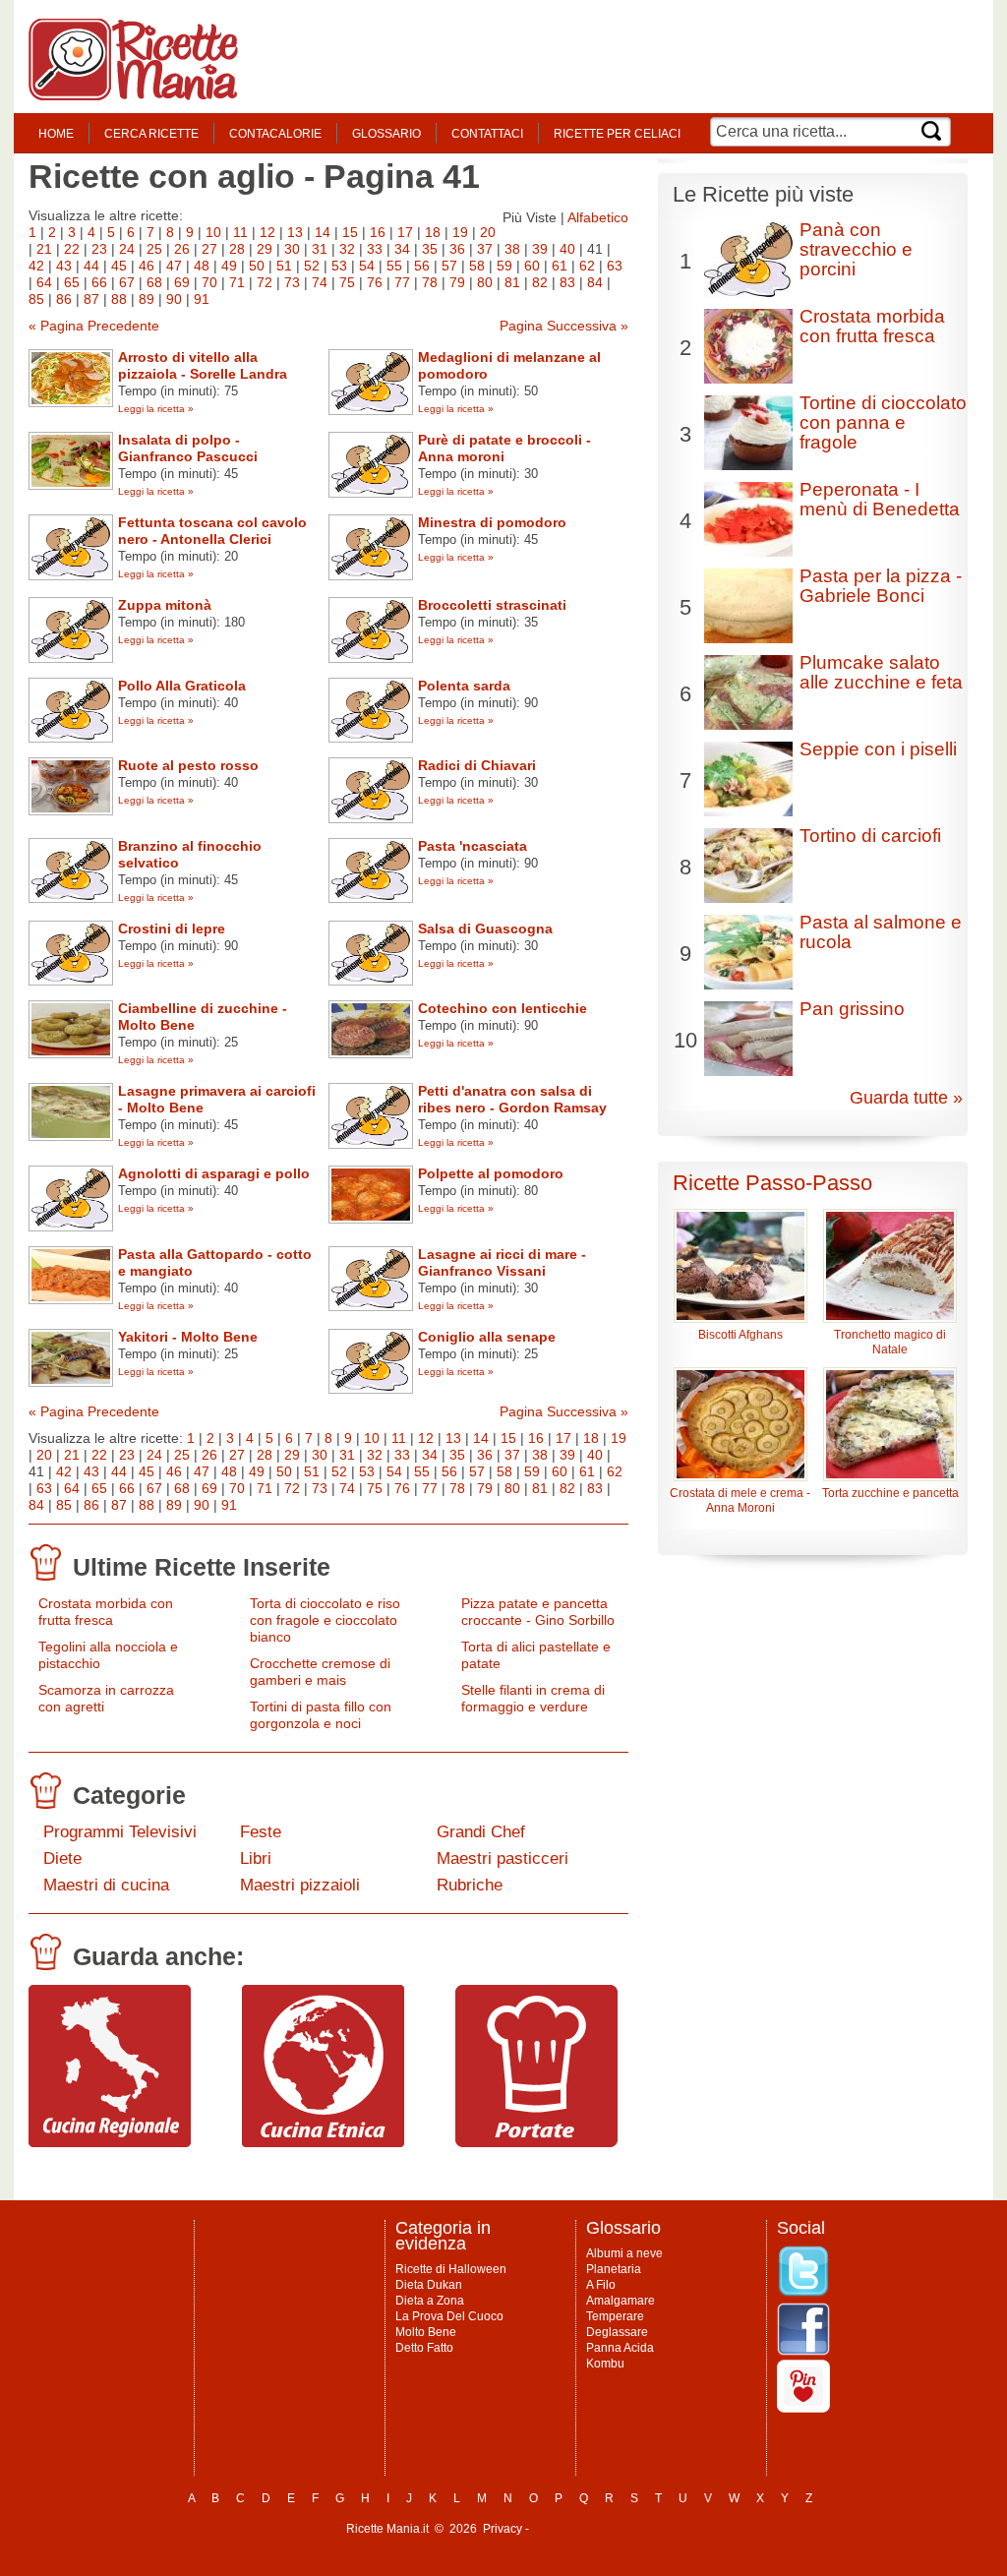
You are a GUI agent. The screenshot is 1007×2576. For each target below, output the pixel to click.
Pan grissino (852, 1009)
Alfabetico (598, 217)
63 (615, 266)
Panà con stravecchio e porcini (856, 249)
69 (182, 282)
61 (560, 266)
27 (209, 249)
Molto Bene (426, 2332)
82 (540, 282)
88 (119, 299)
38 (512, 249)
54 (367, 266)
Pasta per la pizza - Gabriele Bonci (881, 586)
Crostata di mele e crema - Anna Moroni (740, 1500)
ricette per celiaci (617, 134)
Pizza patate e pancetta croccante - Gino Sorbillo (538, 1612)
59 (504, 266)
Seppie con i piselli (878, 749)
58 (477, 266)
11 (240, 232)
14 (323, 232)
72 (265, 282)
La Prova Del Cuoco (449, 2316)
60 (532, 266)
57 (449, 266)
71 (237, 282)
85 (36, 299)
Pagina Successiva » (564, 326)
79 (457, 282)
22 (72, 249)
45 (119, 266)
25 (154, 249)
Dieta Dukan (429, 2285)
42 (36, 266)
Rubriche (470, 1885)
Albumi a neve (624, 2253)
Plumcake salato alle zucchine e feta (881, 672)
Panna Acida (620, 2348)
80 (485, 282)
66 (99, 282)
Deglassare (617, 2332)
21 (44, 249)
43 (64, 266)
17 (405, 232)
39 (540, 249)
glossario (386, 134)
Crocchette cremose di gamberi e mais (320, 1672)
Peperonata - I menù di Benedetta (880, 499)
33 (375, 249)
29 (265, 249)
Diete (62, 1858)
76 (375, 282)
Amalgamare (621, 2301)
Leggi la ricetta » (156, 409)
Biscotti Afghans (740, 1335)
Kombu (605, 2364)
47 (174, 266)
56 (422, 266)
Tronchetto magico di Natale (890, 1342)
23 (99, 249)
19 (460, 232)
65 (72, 282)
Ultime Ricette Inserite (202, 1567)
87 (91, 299)
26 (182, 249)
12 (267, 232)
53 (339, 266)
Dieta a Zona (430, 2301)
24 (127, 249)
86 (64, 299)
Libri (256, 1858)
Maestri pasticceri (503, 1858)
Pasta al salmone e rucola (881, 932)
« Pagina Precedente (94, 326)
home (56, 134)
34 (402, 249)
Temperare (615, 2316)
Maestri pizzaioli (300, 1885)
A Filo (601, 2285)
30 (292, 249)
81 (512, 282)
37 (485, 249)
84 (595, 282)
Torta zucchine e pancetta (890, 1493)
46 (147, 266)
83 (567, 282)
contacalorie (275, 134)
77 (402, 282)
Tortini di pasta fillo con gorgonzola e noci (321, 1715)
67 (127, 282)
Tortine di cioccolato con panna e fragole (883, 422)
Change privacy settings (596, 2529)
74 (320, 282)
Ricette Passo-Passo (772, 1183)
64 (44, 282)
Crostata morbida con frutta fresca (106, 1612)
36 (457, 249)
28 (237, 249)
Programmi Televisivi (120, 1832)
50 (257, 266)
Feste (261, 1832)
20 (488, 232)
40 (567, 249)
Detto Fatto (424, 2348)
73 (292, 282)
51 (284, 266)
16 (378, 232)
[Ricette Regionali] (110, 2142)
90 (174, 299)
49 (229, 266)
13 (295, 232)
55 (394, 266)
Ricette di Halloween (451, 2269)
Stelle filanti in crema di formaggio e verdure (533, 1698)
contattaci (487, 134)
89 (147, 299)
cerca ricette (151, 134)
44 (91, 266)
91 (202, 299)
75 (347, 282)
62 (587, 266)
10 (213, 232)
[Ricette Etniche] (323, 2142)
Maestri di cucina (106, 1885)
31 (320, 249)
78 (430, 282)
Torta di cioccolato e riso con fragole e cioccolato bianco (325, 1620)
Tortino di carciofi (870, 836)
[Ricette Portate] (536, 2142)
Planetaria (614, 2269)
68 (154, 282)
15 (350, 232)
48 (202, 266)
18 (433, 232)
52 (312, 266)
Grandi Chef (481, 1832)
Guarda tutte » (906, 1098)
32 (347, 249)
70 (209, 282)
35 (430, 249)
